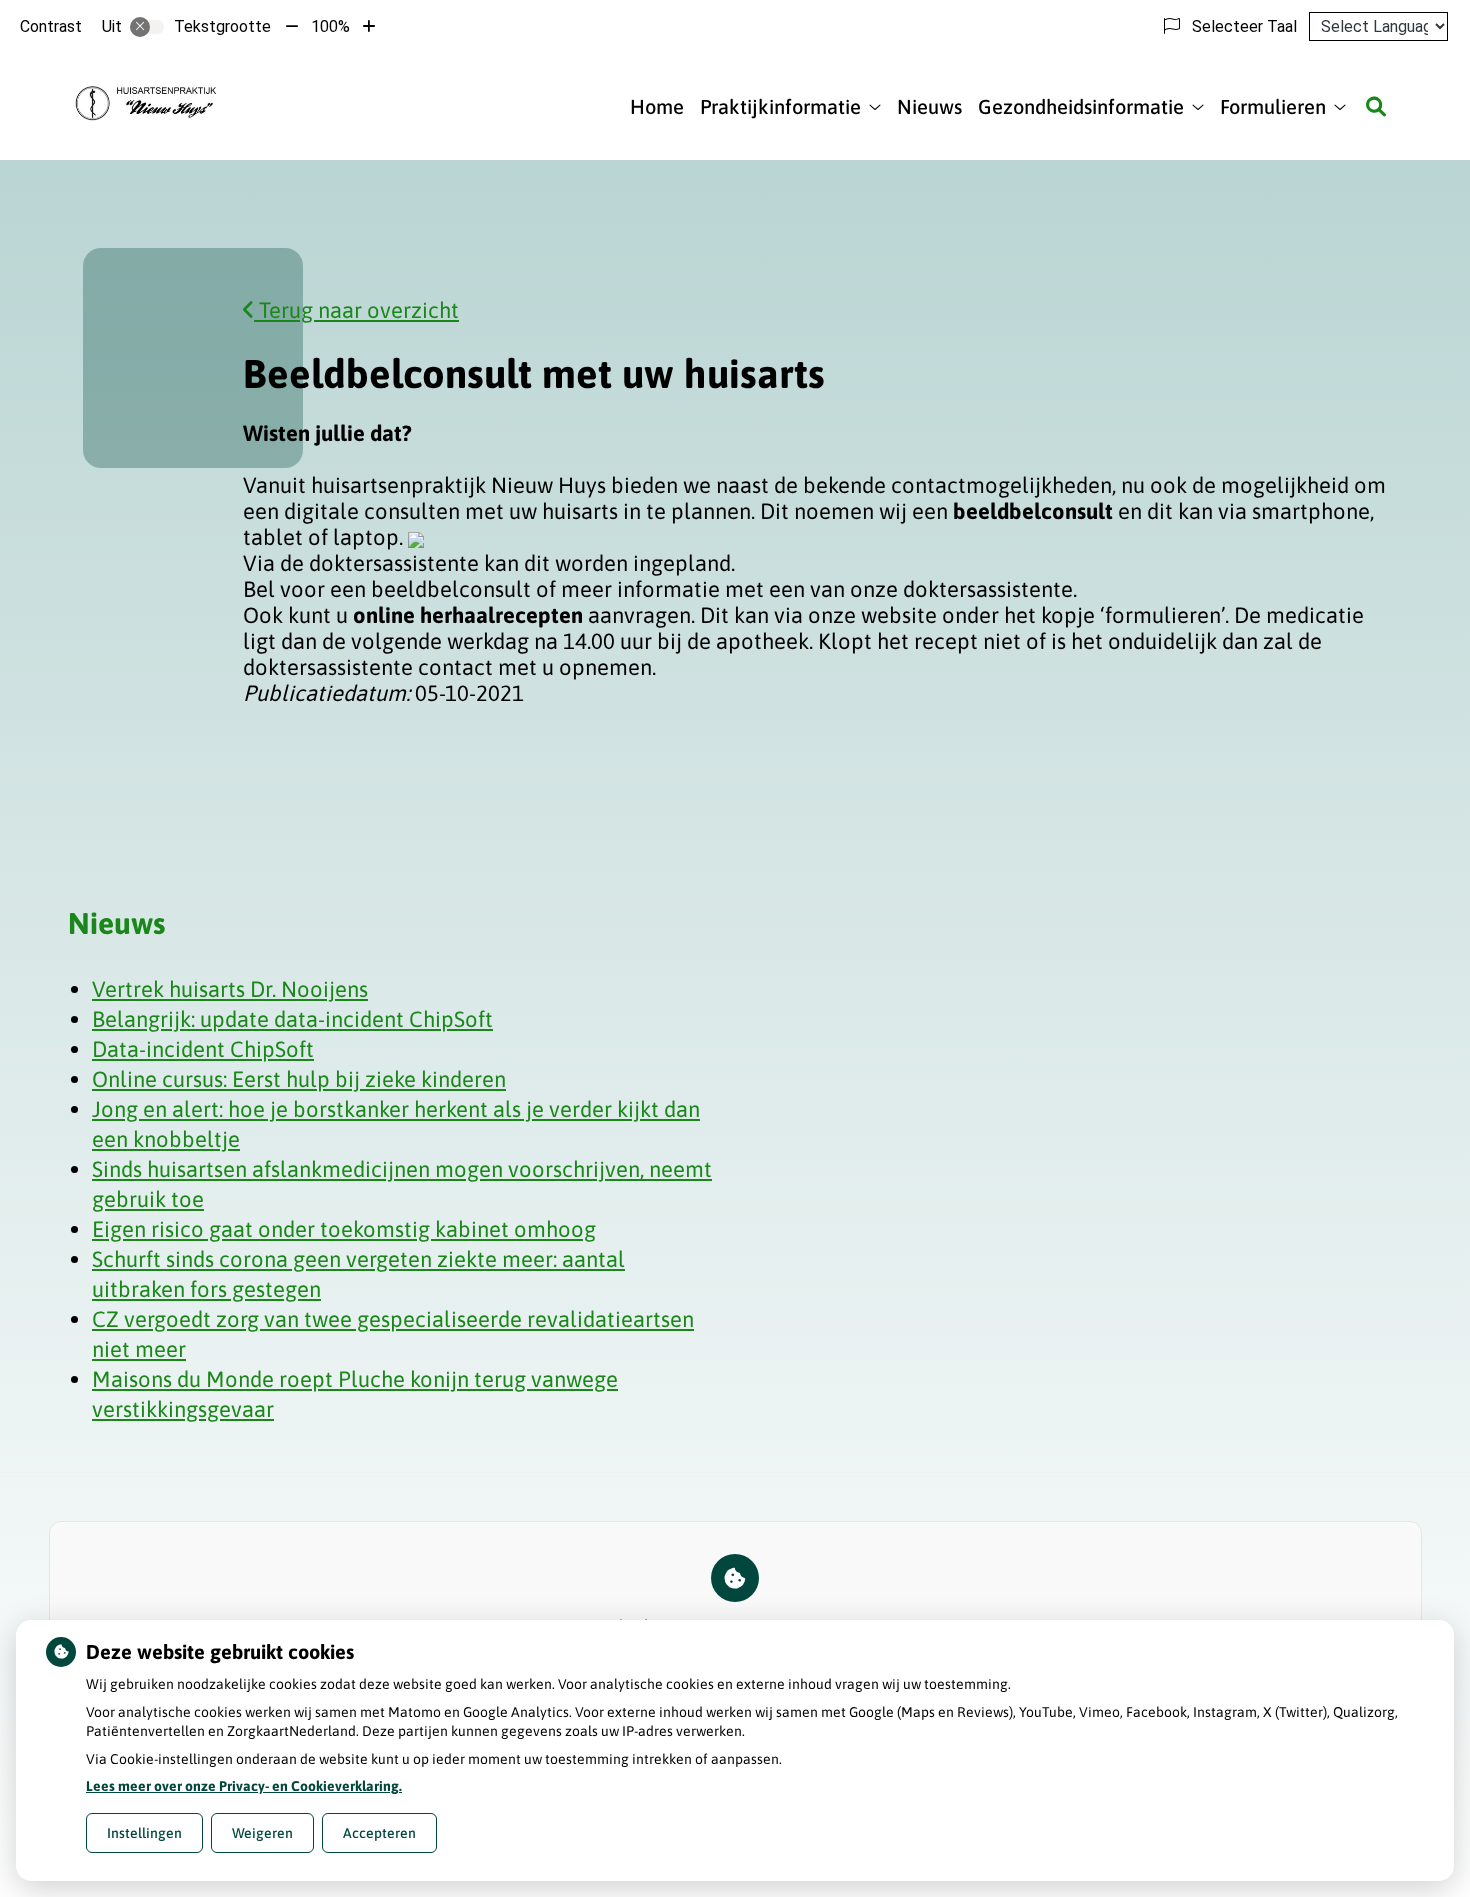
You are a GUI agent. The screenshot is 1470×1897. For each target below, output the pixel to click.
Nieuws (929, 106)
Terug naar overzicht (356, 310)
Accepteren (379, 1833)
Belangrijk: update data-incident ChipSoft (292, 1019)
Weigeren (262, 1833)
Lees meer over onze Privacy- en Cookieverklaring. (244, 1786)
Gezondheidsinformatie (1081, 106)
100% (330, 26)
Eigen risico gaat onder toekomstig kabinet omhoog (344, 1229)
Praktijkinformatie (780, 106)
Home (657, 106)
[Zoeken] (1376, 107)
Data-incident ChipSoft (203, 1049)
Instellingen (144, 1833)
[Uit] (147, 27)
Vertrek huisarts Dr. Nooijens (230, 989)
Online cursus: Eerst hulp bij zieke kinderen (299, 1079)
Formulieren (1273, 106)
